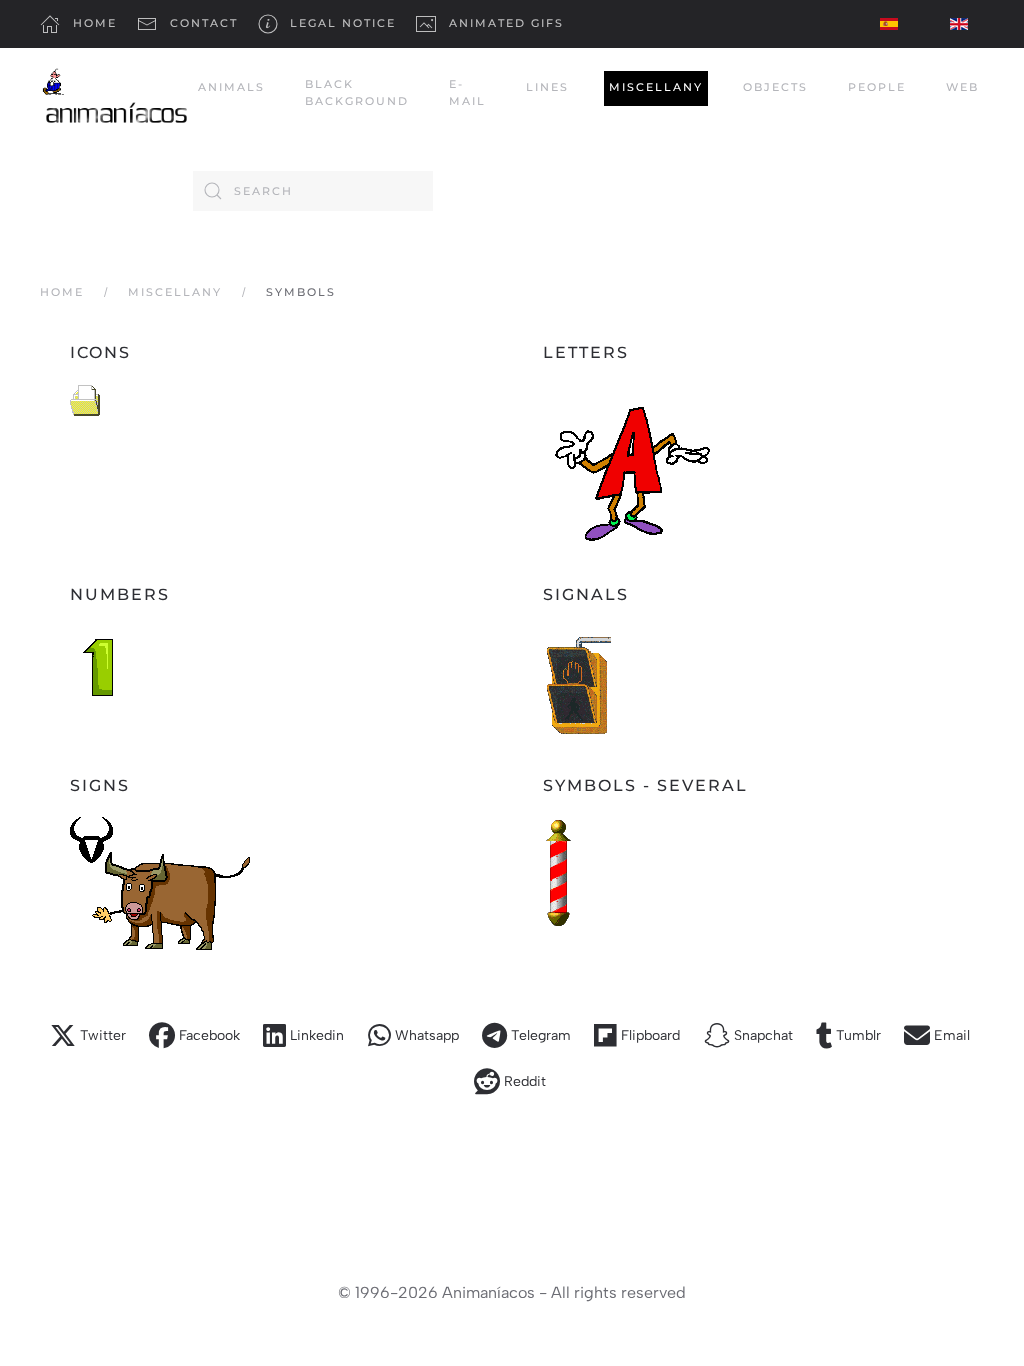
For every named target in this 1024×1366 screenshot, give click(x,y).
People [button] (877, 87)
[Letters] (628, 462)
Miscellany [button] (656, 87)
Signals (586, 594)
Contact (204, 23)
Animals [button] (231, 87)
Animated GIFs (506, 23)
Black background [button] (357, 93)
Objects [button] (775, 87)
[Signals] (577, 679)
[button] (90, 1036)
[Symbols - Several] (558, 871)
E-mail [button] (467, 93)
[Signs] (160, 882)
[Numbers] (100, 664)
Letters (586, 352)
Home (95, 23)
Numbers (120, 594)
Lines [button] (547, 87)
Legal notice (343, 23)
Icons (100, 352)
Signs (100, 785)
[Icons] (85, 398)
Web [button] (962, 87)
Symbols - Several (645, 785)
